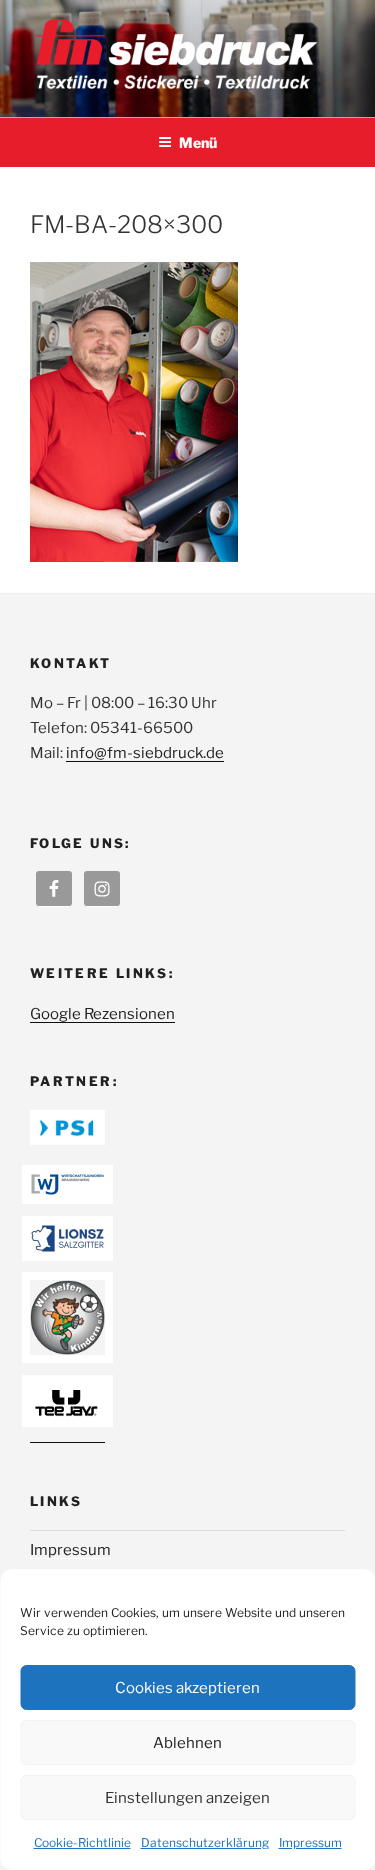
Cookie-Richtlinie (82, 1842)
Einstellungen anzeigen (187, 1798)
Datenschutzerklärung (205, 1842)
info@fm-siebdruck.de (145, 753)
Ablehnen (187, 1743)
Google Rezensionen (102, 1014)
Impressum (310, 1842)
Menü (198, 142)
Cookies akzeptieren (187, 1688)
